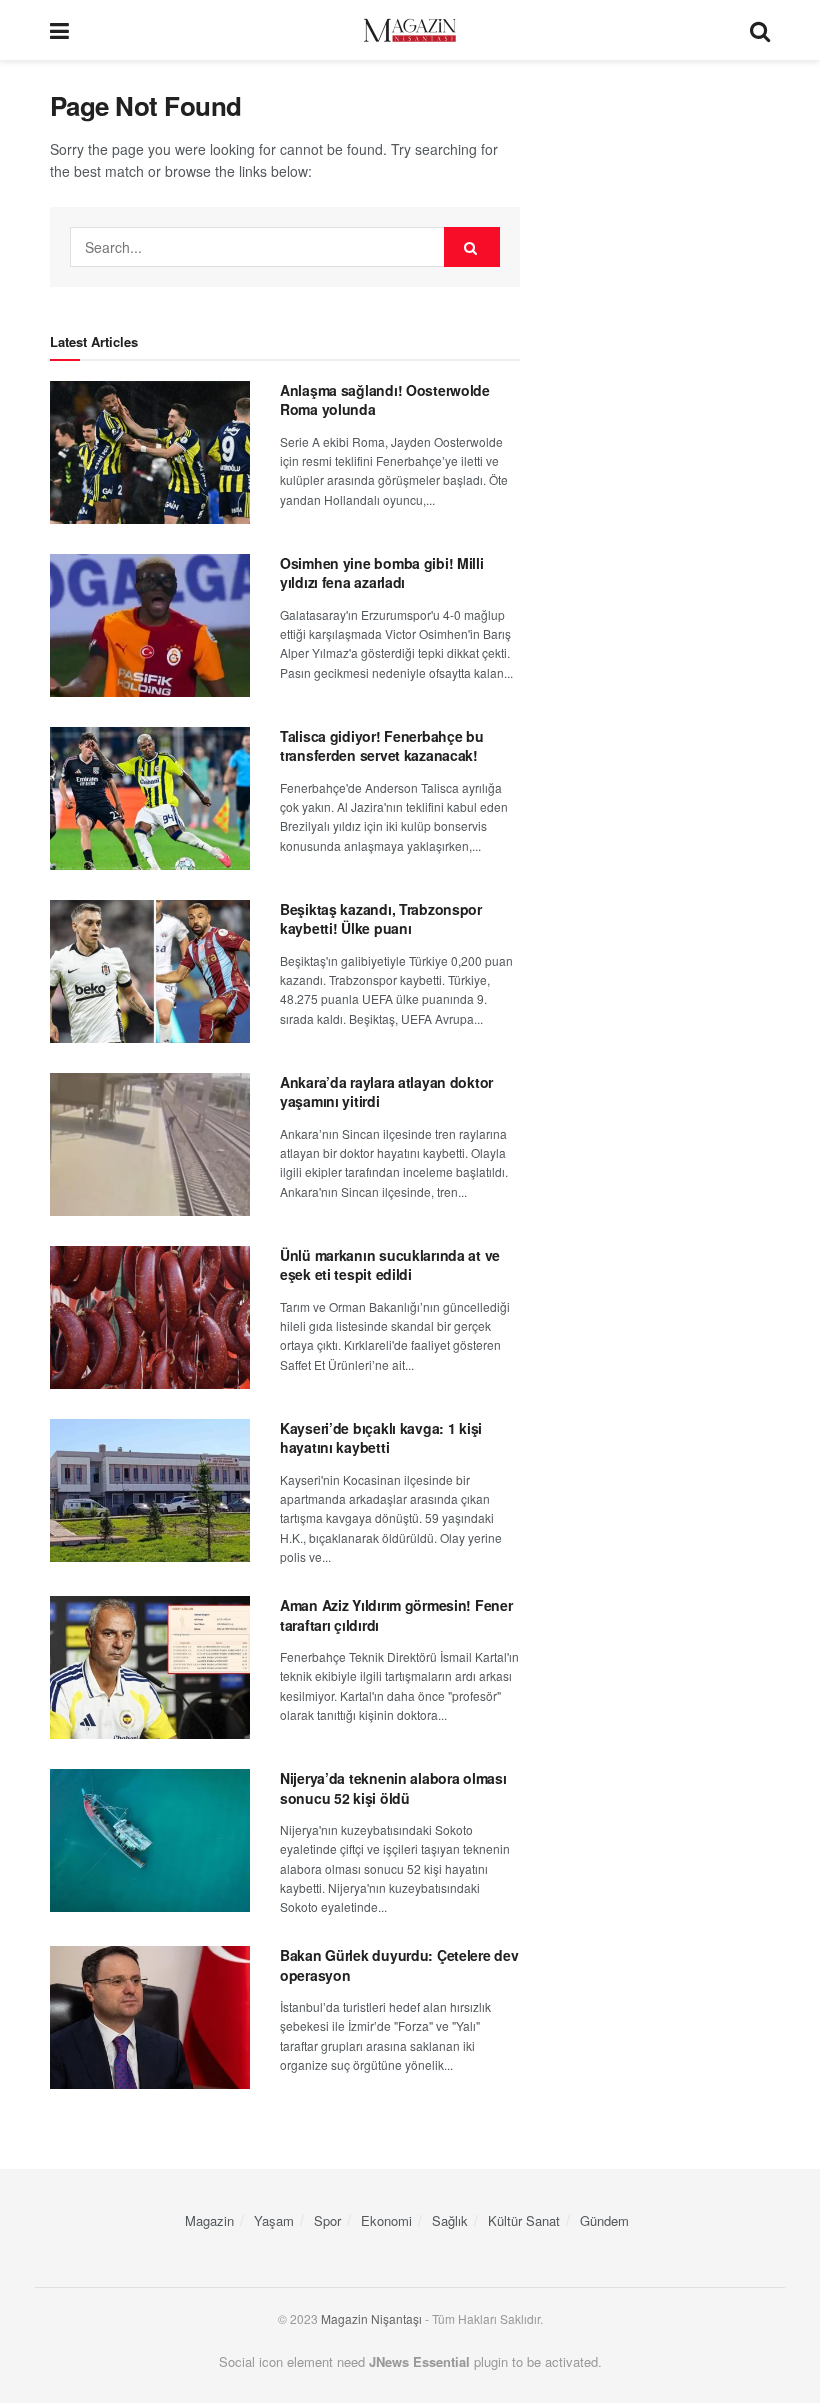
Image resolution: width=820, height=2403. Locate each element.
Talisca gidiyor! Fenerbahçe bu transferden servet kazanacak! (382, 746)
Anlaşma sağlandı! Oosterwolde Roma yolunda (385, 400)
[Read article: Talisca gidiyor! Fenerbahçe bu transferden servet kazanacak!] (150, 798)
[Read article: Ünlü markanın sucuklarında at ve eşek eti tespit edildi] (150, 1317)
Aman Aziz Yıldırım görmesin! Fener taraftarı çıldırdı (396, 1615)
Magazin (209, 2220)
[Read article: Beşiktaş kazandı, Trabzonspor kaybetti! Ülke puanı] (150, 971)
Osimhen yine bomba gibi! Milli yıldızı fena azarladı (382, 573)
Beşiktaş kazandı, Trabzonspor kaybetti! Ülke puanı (381, 919)
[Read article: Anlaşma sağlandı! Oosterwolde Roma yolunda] (150, 452)
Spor (327, 2220)
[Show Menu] (59, 30)
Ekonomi (386, 2220)
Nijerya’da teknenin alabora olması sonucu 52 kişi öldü (393, 1788)
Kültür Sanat (524, 2220)
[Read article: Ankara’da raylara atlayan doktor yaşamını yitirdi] (150, 1144)
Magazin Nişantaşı (371, 2318)
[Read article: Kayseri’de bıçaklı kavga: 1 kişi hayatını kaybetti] (150, 1490)
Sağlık (450, 2220)
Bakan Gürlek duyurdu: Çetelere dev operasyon (399, 1965)
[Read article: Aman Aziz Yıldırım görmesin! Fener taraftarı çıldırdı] (150, 1667)
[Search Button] (760, 30)
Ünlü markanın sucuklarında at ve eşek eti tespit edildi (390, 1265)
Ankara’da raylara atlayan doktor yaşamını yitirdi (386, 1092)
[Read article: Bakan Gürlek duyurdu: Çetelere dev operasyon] (150, 2017)
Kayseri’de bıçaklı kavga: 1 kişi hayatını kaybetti (381, 1438)
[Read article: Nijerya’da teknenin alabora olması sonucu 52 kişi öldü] (150, 1840)
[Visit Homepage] (410, 30)
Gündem (604, 2220)
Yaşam (274, 2220)
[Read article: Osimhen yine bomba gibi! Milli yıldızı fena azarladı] (150, 625)
